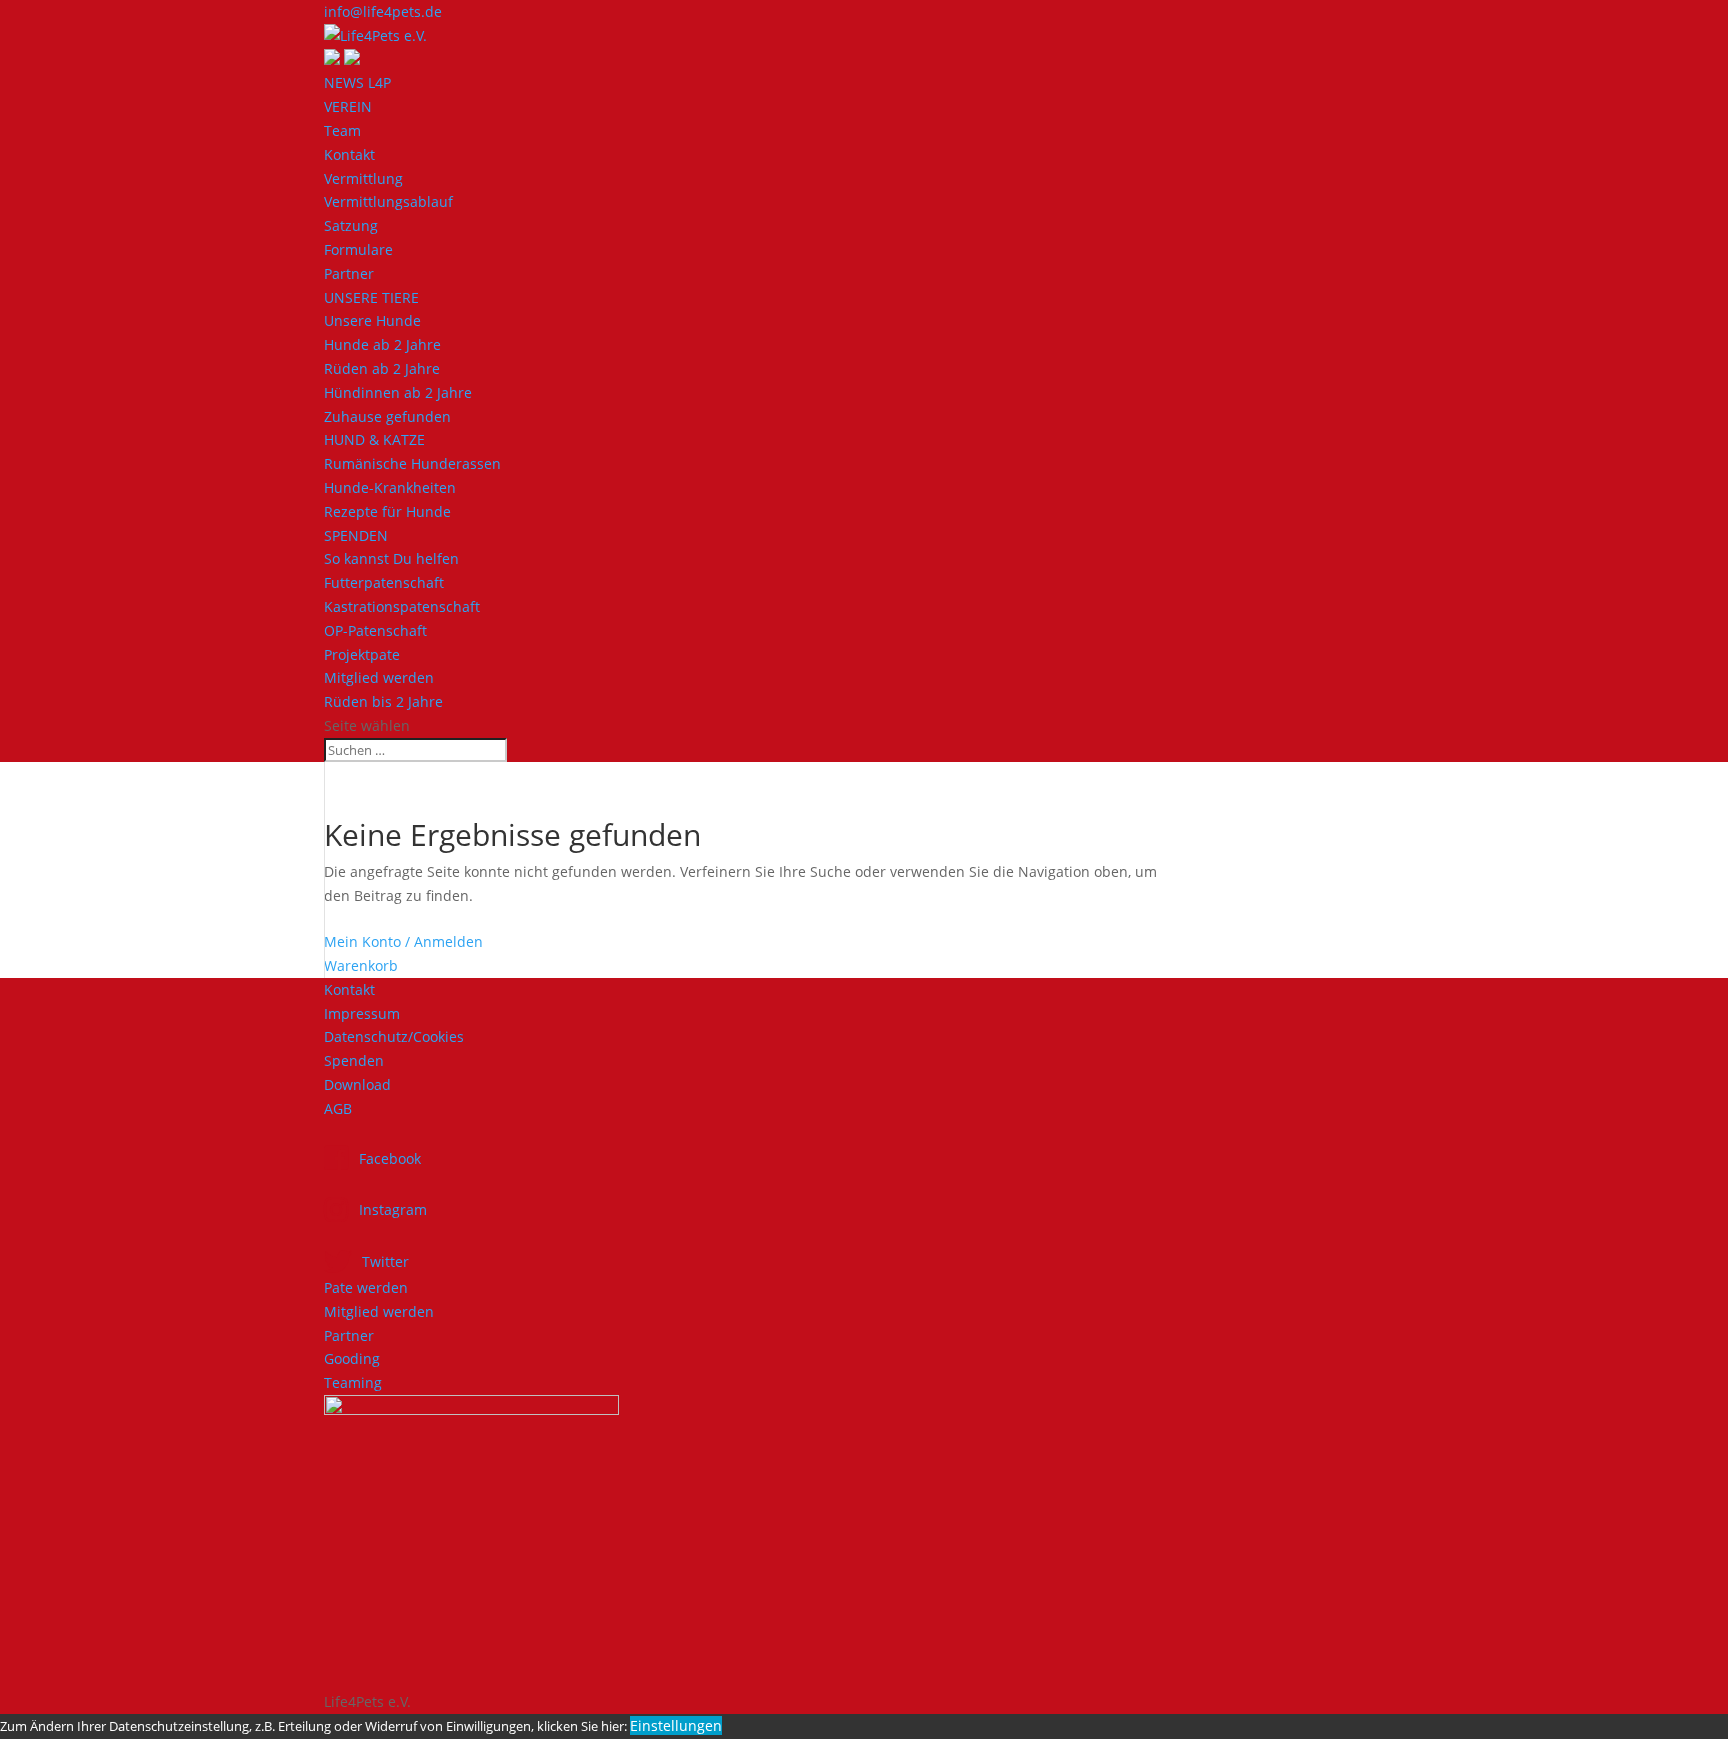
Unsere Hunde (372, 320)
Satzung (351, 225)
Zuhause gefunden (387, 416)
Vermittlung (363, 178)
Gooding (352, 1358)
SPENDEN (356, 535)
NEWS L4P (357, 82)
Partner (349, 273)
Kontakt (349, 154)
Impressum (362, 1013)
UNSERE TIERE (371, 297)
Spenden (354, 1060)
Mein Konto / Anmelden (403, 941)
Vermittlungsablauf (388, 201)
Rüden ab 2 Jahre (382, 368)
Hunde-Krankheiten (390, 487)
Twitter (385, 1261)
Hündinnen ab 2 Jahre (398, 392)
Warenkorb (361, 965)
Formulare (358, 249)
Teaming (353, 1382)
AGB (338, 1108)
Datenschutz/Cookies (394, 1036)
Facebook (390, 1158)
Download (357, 1084)
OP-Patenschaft (375, 630)
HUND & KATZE (374, 439)
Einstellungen (676, 1725)
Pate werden (366, 1287)
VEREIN (348, 106)
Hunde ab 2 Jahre (382, 344)
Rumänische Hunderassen (412, 463)
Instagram (393, 1209)
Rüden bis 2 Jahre (383, 701)
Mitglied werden (379, 677)
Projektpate (362, 654)
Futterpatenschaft (384, 582)
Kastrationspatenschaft (402, 606)
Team (342, 130)
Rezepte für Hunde (387, 511)
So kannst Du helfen (391, 558)
